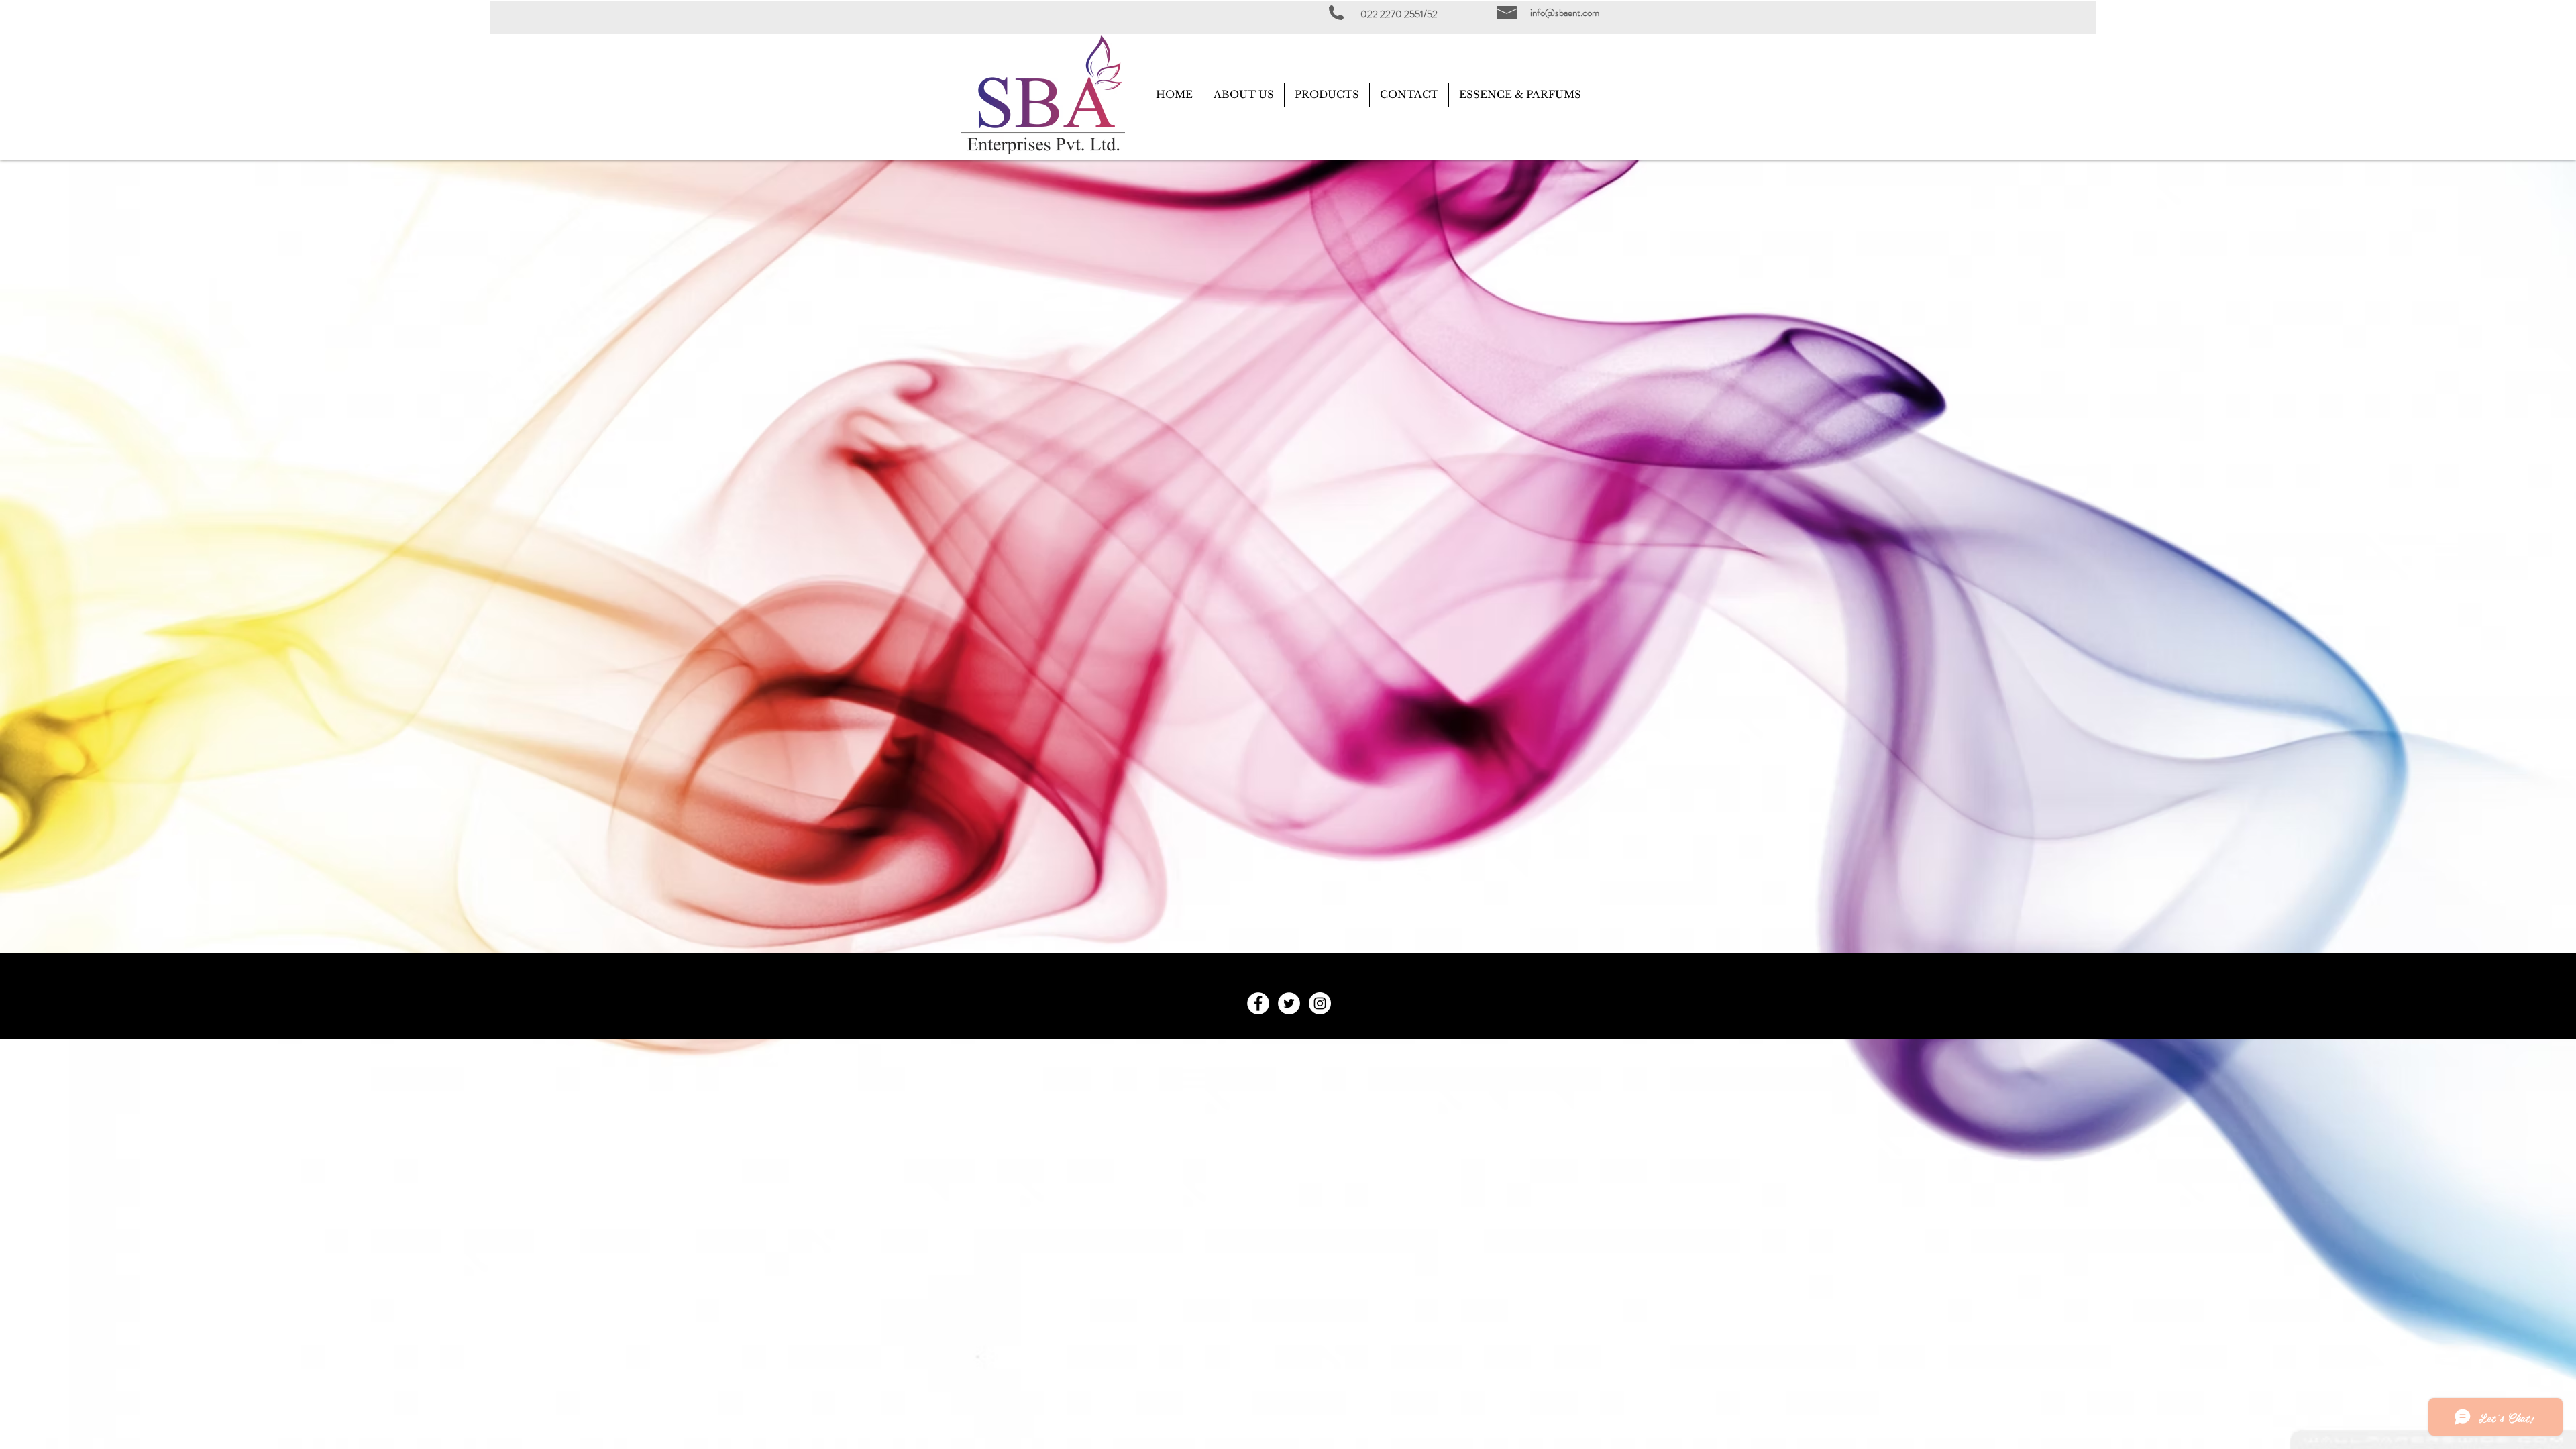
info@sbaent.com (1565, 13)
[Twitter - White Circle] (1289, 1003)
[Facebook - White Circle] (1258, 1003)
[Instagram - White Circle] (1320, 1003)
